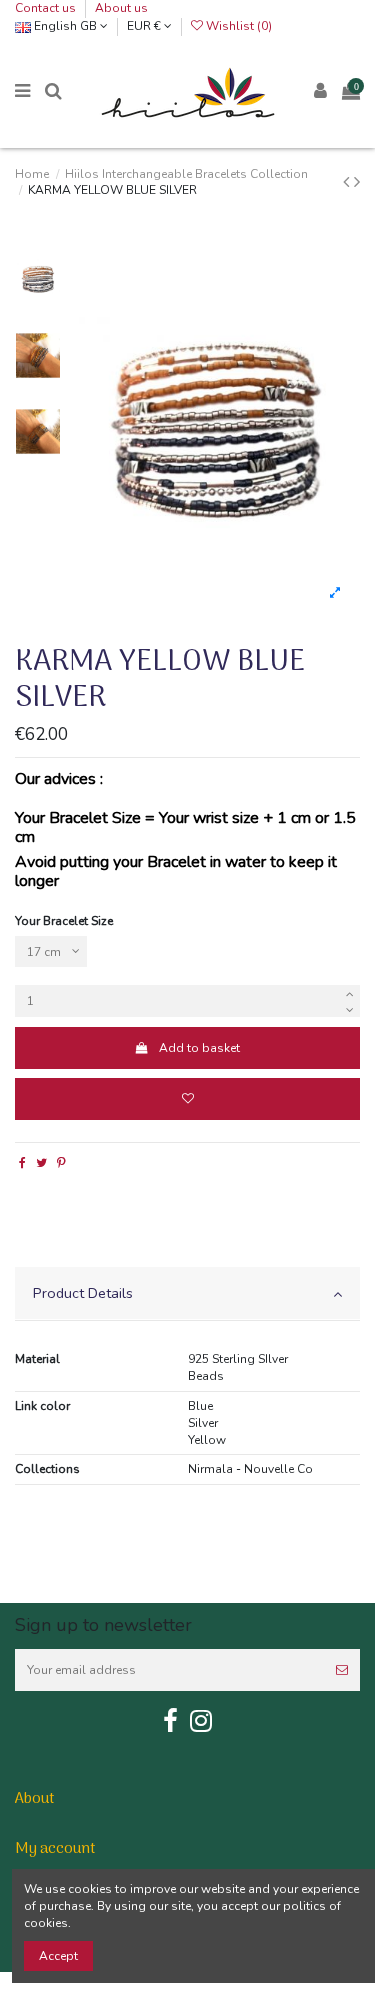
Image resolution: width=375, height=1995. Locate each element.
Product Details (83, 1293)
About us (121, 8)
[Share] (22, 1163)
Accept (58, 1956)
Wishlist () (237, 26)
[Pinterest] (61, 1163)
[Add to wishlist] (187, 1099)
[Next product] (357, 182)
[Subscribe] (342, 1670)
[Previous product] (348, 182)
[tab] (187, 1294)
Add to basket (199, 1048)
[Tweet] (41, 1163)
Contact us (47, 8)
